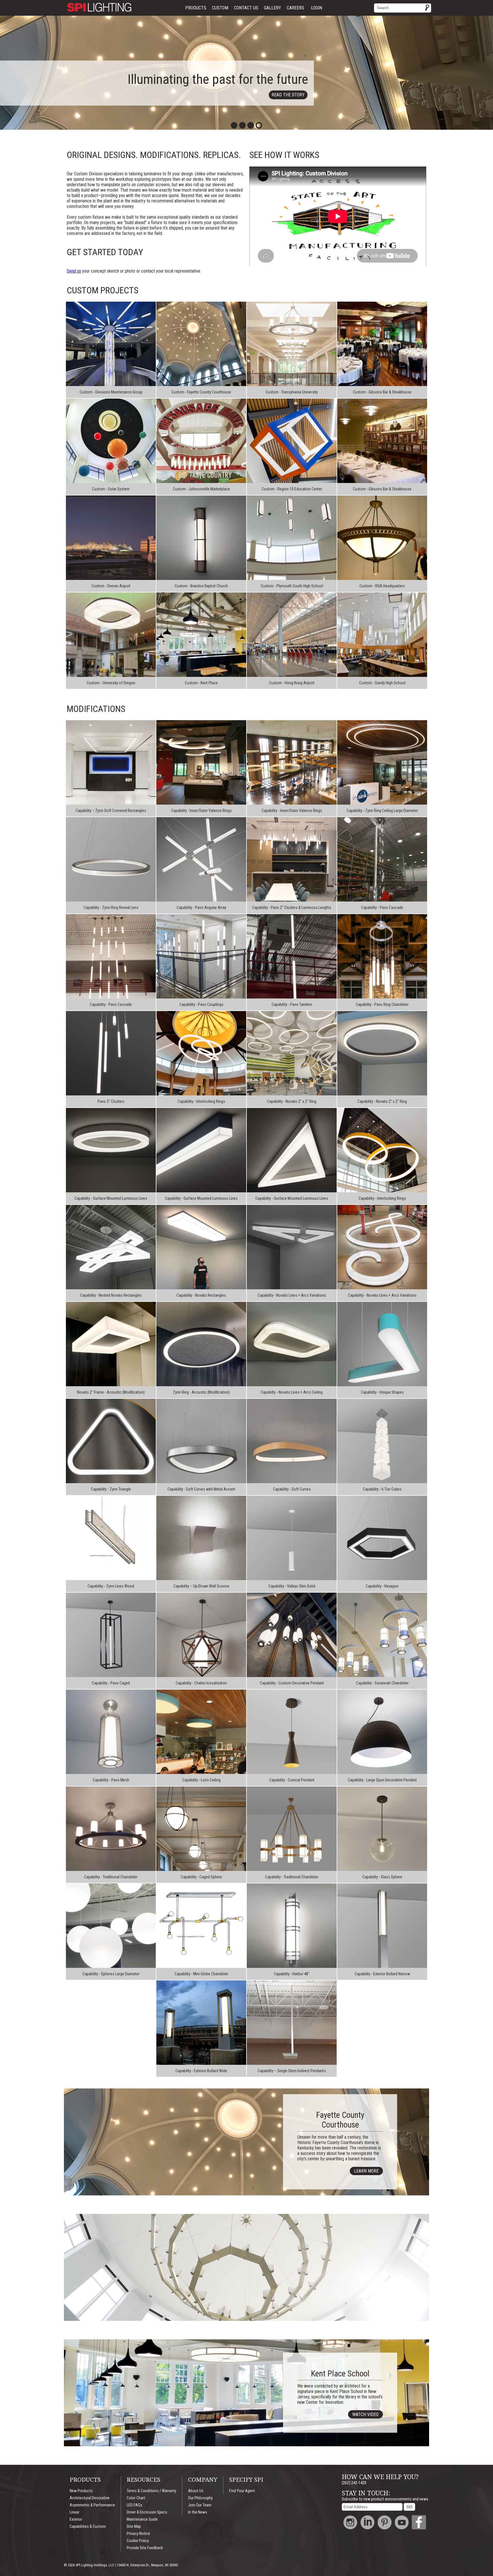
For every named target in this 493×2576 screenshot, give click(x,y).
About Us (196, 2491)
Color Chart (136, 2498)
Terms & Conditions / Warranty (151, 2491)
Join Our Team (200, 2505)
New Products (81, 2491)
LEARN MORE (366, 2171)
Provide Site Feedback (145, 2548)
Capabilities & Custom (88, 2527)
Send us (74, 271)
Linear (74, 2512)
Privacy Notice (138, 2534)
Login (317, 8)
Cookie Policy (138, 2541)
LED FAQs (135, 2505)
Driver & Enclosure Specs (147, 2512)
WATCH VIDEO (434, 2289)
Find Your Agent (242, 2491)
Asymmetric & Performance (92, 2505)
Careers (295, 8)
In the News (198, 2512)
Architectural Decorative (90, 2498)
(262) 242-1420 (354, 2483)
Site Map (134, 2527)
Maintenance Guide (142, 2519)
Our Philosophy (200, 2498)
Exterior (76, 2519)
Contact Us (246, 8)
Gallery (272, 8)
